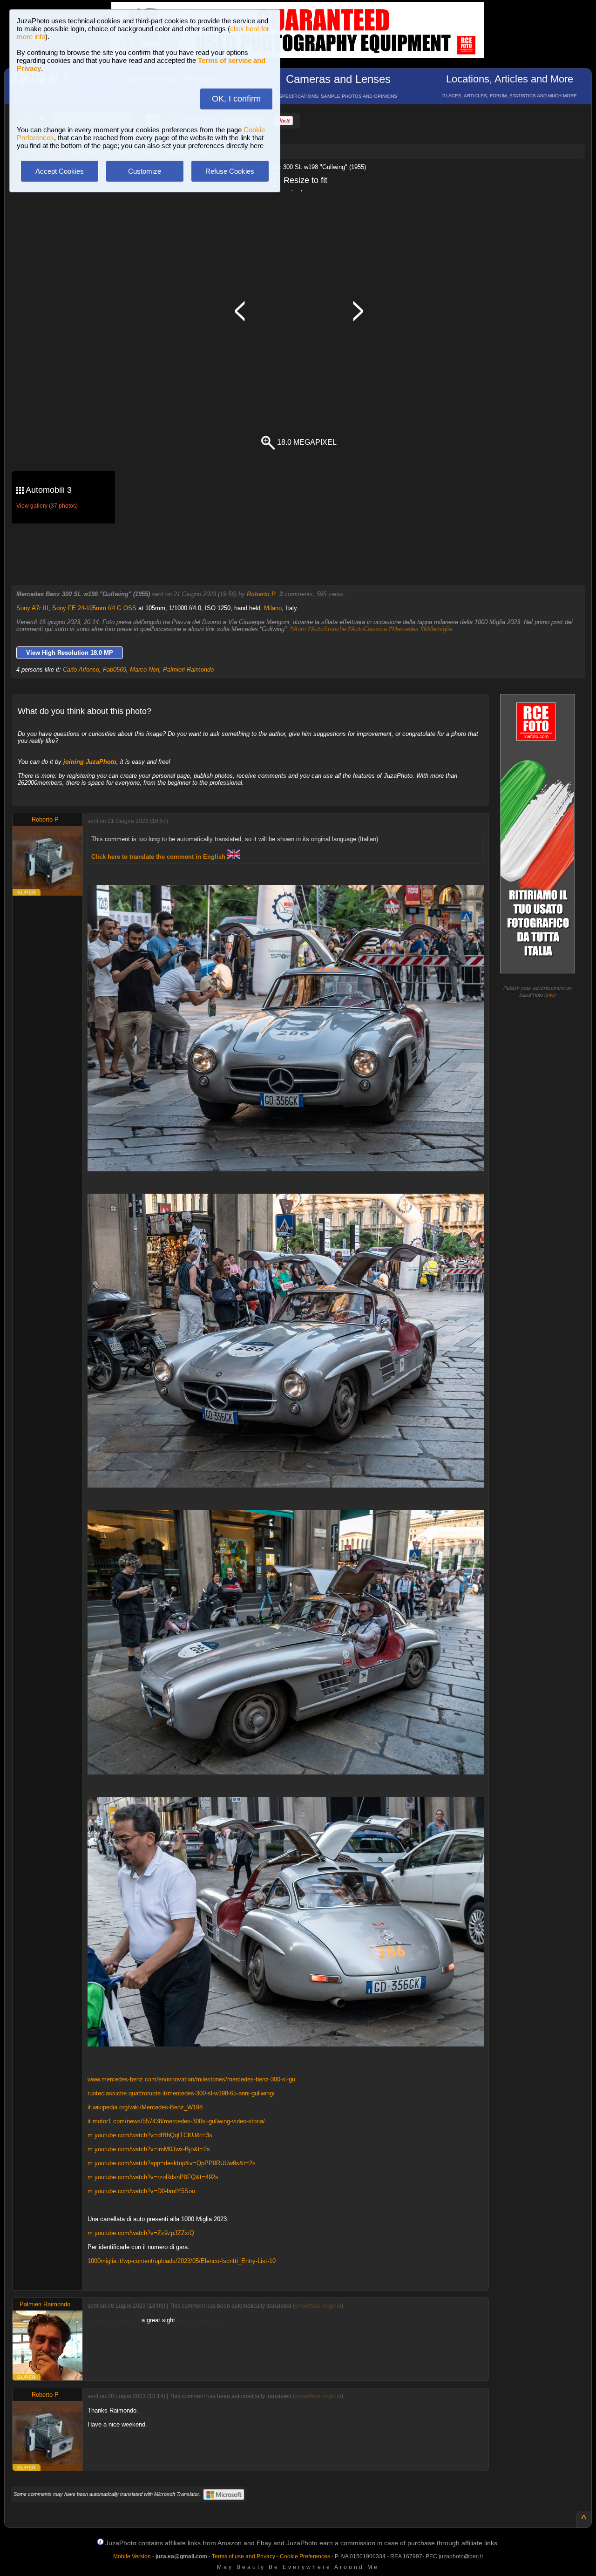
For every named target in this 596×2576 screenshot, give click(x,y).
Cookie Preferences (305, 2556)
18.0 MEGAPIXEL (306, 442)
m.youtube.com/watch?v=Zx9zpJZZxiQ (141, 2233)
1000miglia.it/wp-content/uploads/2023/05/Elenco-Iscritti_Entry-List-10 (182, 2261)
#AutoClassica (367, 629)
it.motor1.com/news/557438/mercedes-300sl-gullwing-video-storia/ (176, 2121)
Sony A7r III (32, 608)
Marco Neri (145, 669)
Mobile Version (132, 2556)
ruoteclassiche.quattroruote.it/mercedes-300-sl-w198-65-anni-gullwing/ (181, 2093)
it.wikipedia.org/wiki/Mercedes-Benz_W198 (145, 2107)
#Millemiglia (436, 629)
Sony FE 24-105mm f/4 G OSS (94, 608)
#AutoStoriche (327, 629)
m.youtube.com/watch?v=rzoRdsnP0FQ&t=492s (153, 2177)
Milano (273, 608)
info (550, 995)
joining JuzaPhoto (90, 762)
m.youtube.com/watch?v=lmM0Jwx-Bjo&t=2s (149, 2149)
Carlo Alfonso (81, 669)
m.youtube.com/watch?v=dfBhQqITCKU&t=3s (150, 2135)
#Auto (298, 629)
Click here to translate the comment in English (159, 857)
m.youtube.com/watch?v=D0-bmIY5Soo (141, 2191)
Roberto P (261, 594)
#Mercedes (404, 629)
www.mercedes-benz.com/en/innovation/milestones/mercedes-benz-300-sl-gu (191, 2079)
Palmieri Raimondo (188, 669)
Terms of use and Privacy (244, 2556)
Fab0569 (115, 669)
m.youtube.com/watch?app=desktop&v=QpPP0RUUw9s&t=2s (172, 2163)
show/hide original (318, 2306)
